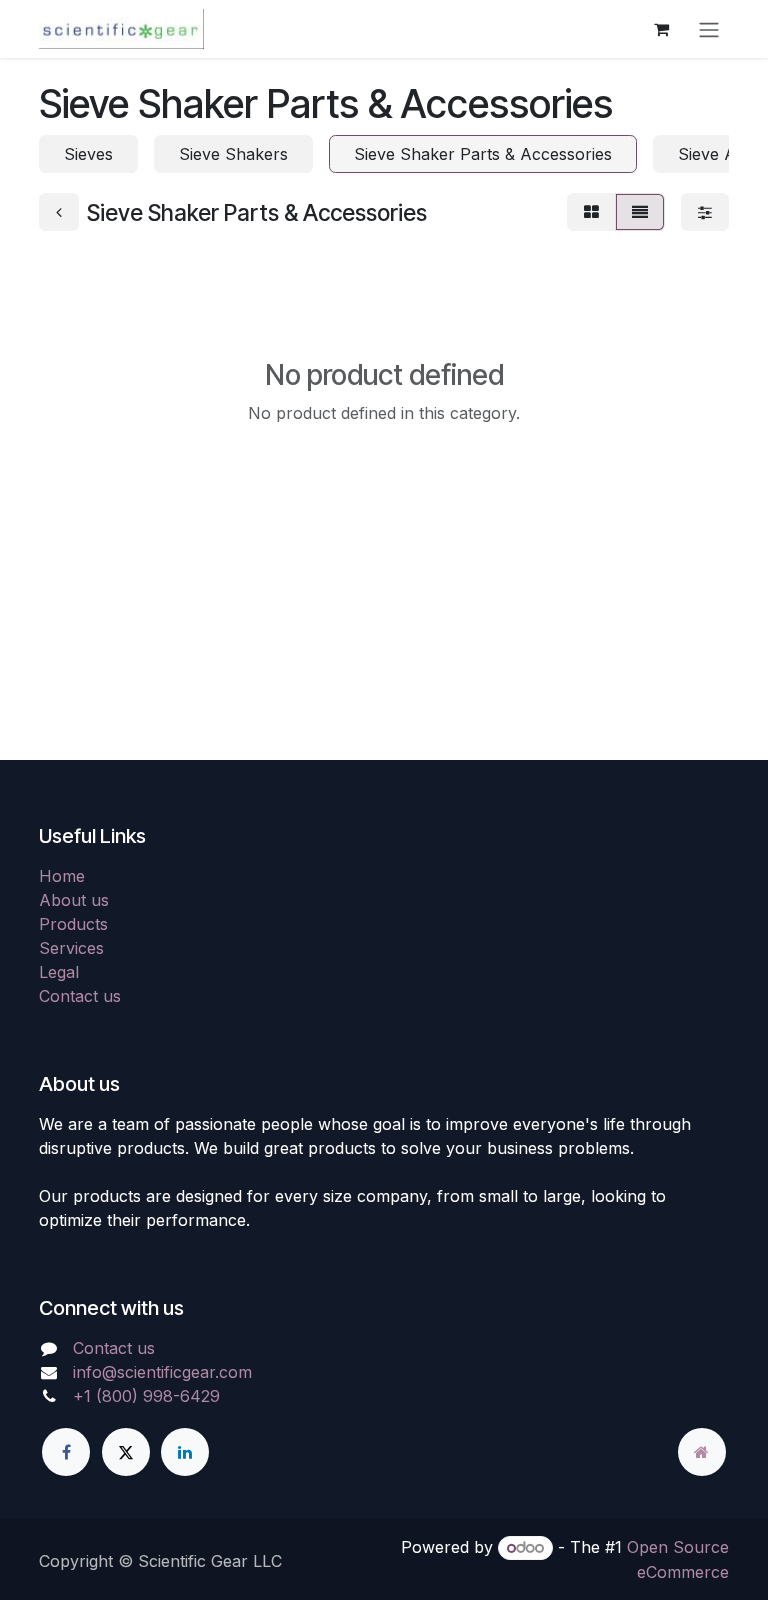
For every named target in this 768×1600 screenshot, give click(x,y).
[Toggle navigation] (709, 29)
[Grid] (591, 212)
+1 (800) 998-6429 (146, 1396)
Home (62, 876)
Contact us (80, 996)
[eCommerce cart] (661, 29)
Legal (59, 972)
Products (73, 924)
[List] (640, 212)
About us (74, 900)
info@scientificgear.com (162, 1372)
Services (71, 948)
